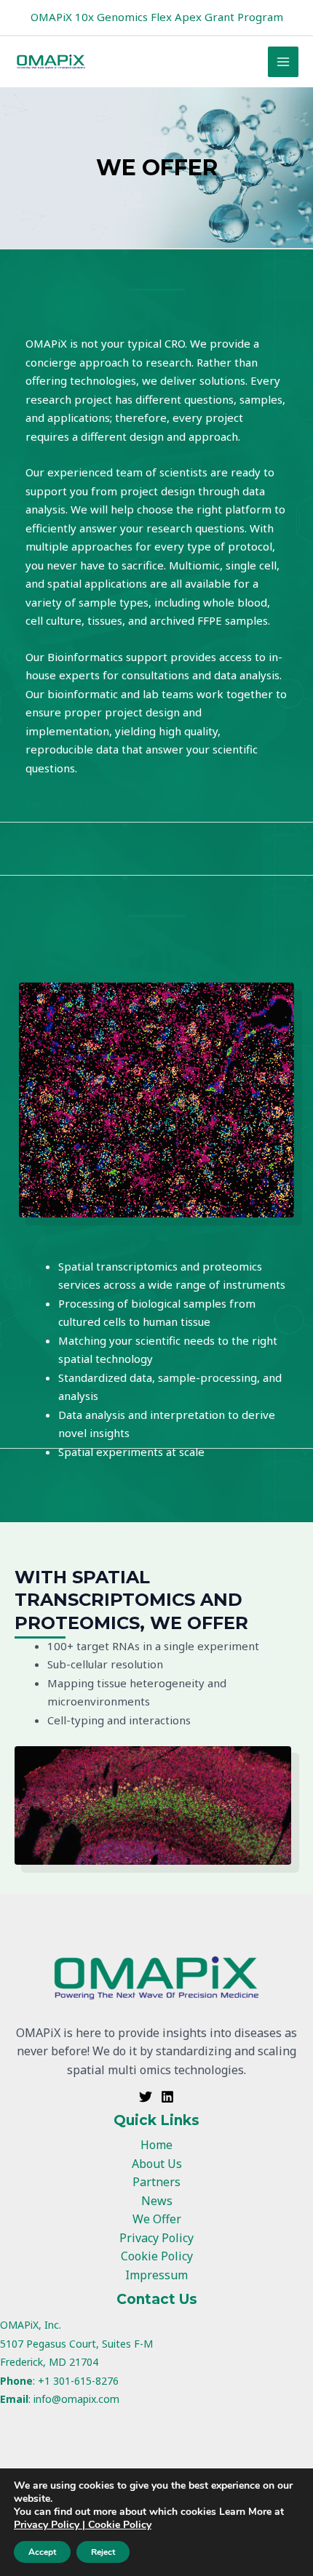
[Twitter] (146, 2097)
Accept (42, 2552)
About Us (157, 2164)
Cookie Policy (157, 2256)
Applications (103, 804)
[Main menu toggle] (284, 62)
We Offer (157, 2219)
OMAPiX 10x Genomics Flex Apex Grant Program (157, 17)
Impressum (156, 2275)
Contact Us (157, 2299)
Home (156, 2145)
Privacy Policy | (51, 2525)
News (157, 2201)
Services (47, 804)
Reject (103, 2552)
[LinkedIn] (167, 2097)
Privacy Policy (156, 2238)
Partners (156, 2182)
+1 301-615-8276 (78, 2381)
